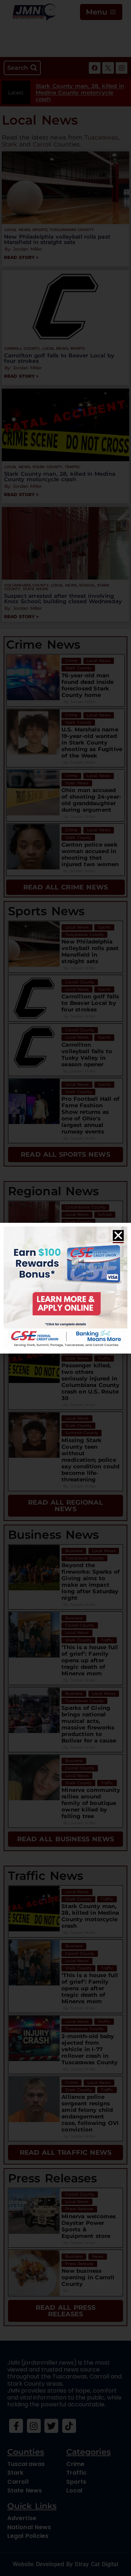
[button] (118, 1236)
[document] (65, 1288)
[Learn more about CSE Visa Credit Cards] (65, 1288)
